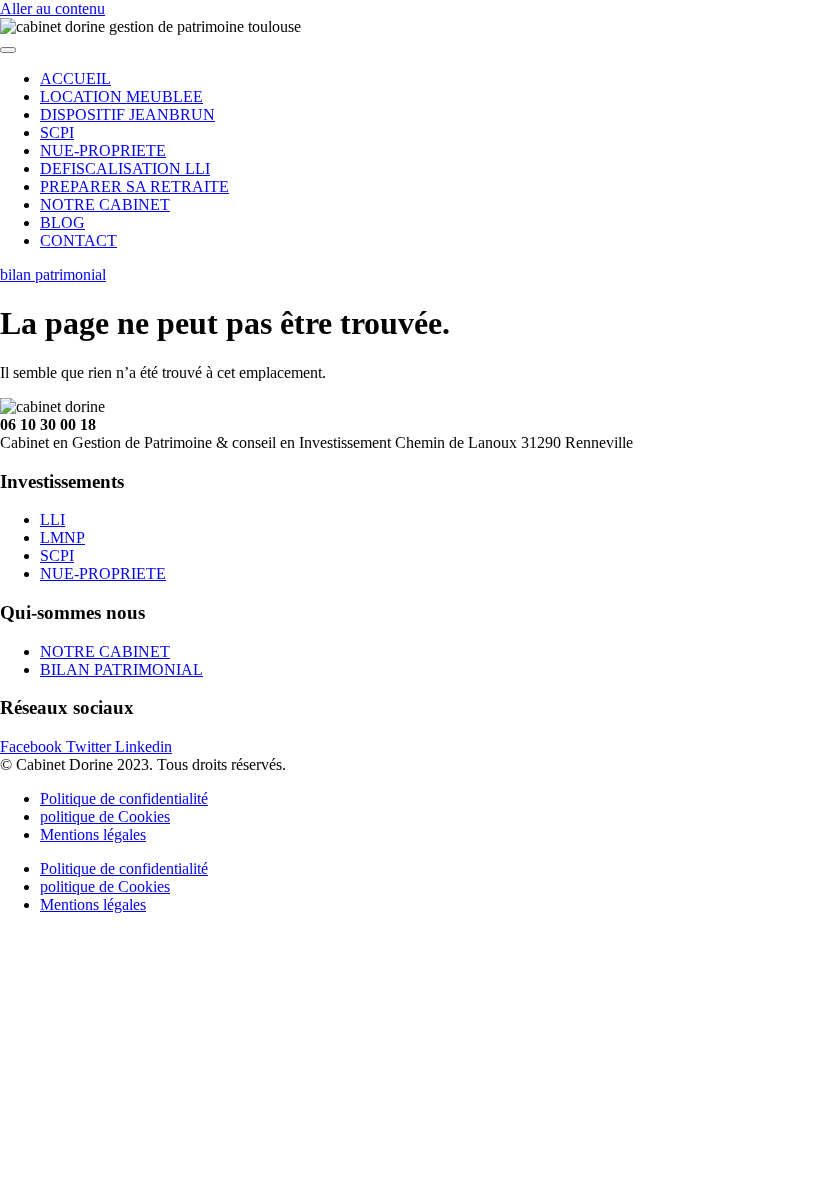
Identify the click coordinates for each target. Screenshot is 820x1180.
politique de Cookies (105, 816)
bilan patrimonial (53, 274)
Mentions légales (93, 834)
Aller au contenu (52, 8)
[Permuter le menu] (8, 50)
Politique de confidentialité (124, 798)
